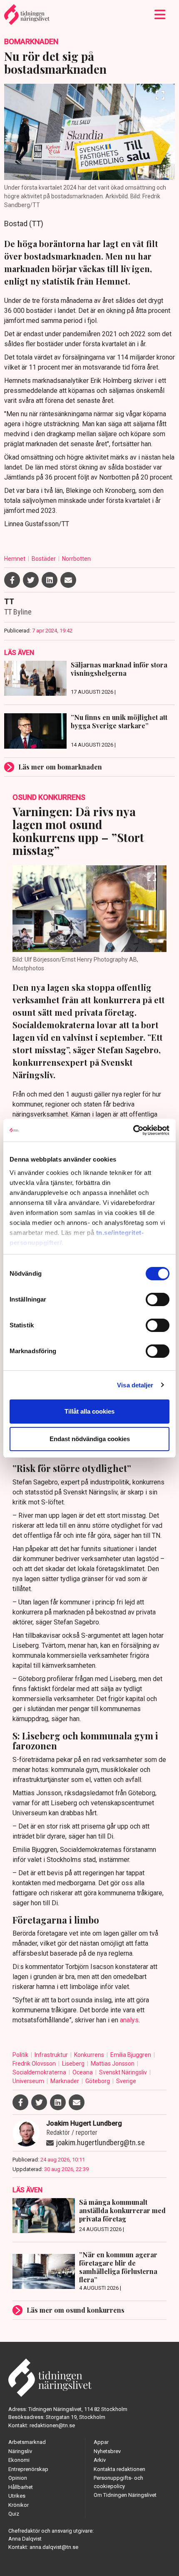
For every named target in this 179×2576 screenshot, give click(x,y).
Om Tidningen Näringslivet (125, 2495)
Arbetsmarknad (27, 2442)
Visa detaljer (135, 1385)
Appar (101, 2442)
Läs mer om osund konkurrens (76, 2310)
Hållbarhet (21, 2487)
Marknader (65, 2081)
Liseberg (74, 2064)
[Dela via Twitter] (31, 580)
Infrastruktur (52, 2055)
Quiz (14, 2514)
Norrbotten (76, 559)
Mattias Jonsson (113, 2064)
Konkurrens (90, 2055)
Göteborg (98, 2081)
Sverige (126, 2081)
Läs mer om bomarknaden (60, 767)
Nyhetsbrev (107, 2451)
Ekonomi (19, 2460)
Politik (21, 2055)
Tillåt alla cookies (89, 1411)
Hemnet (15, 559)
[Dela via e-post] (68, 580)
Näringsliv (20, 2451)
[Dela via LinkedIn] (50, 580)
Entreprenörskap (28, 2469)
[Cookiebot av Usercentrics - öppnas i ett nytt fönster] (133, 1130)
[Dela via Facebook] (12, 580)
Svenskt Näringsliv (124, 2072)
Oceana (83, 2072)
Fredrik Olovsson (35, 2064)
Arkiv (100, 2460)
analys (129, 2020)
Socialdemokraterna (40, 2072)
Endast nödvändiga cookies (90, 1439)
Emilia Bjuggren (131, 2055)
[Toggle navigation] (160, 15)
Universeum (29, 2081)
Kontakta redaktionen (119, 2469)
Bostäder (44, 559)
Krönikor (19, 2505)
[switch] (158, 1299)
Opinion (18, 2478)
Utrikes (17, 2496)
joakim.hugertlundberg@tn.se (101, 2143)
